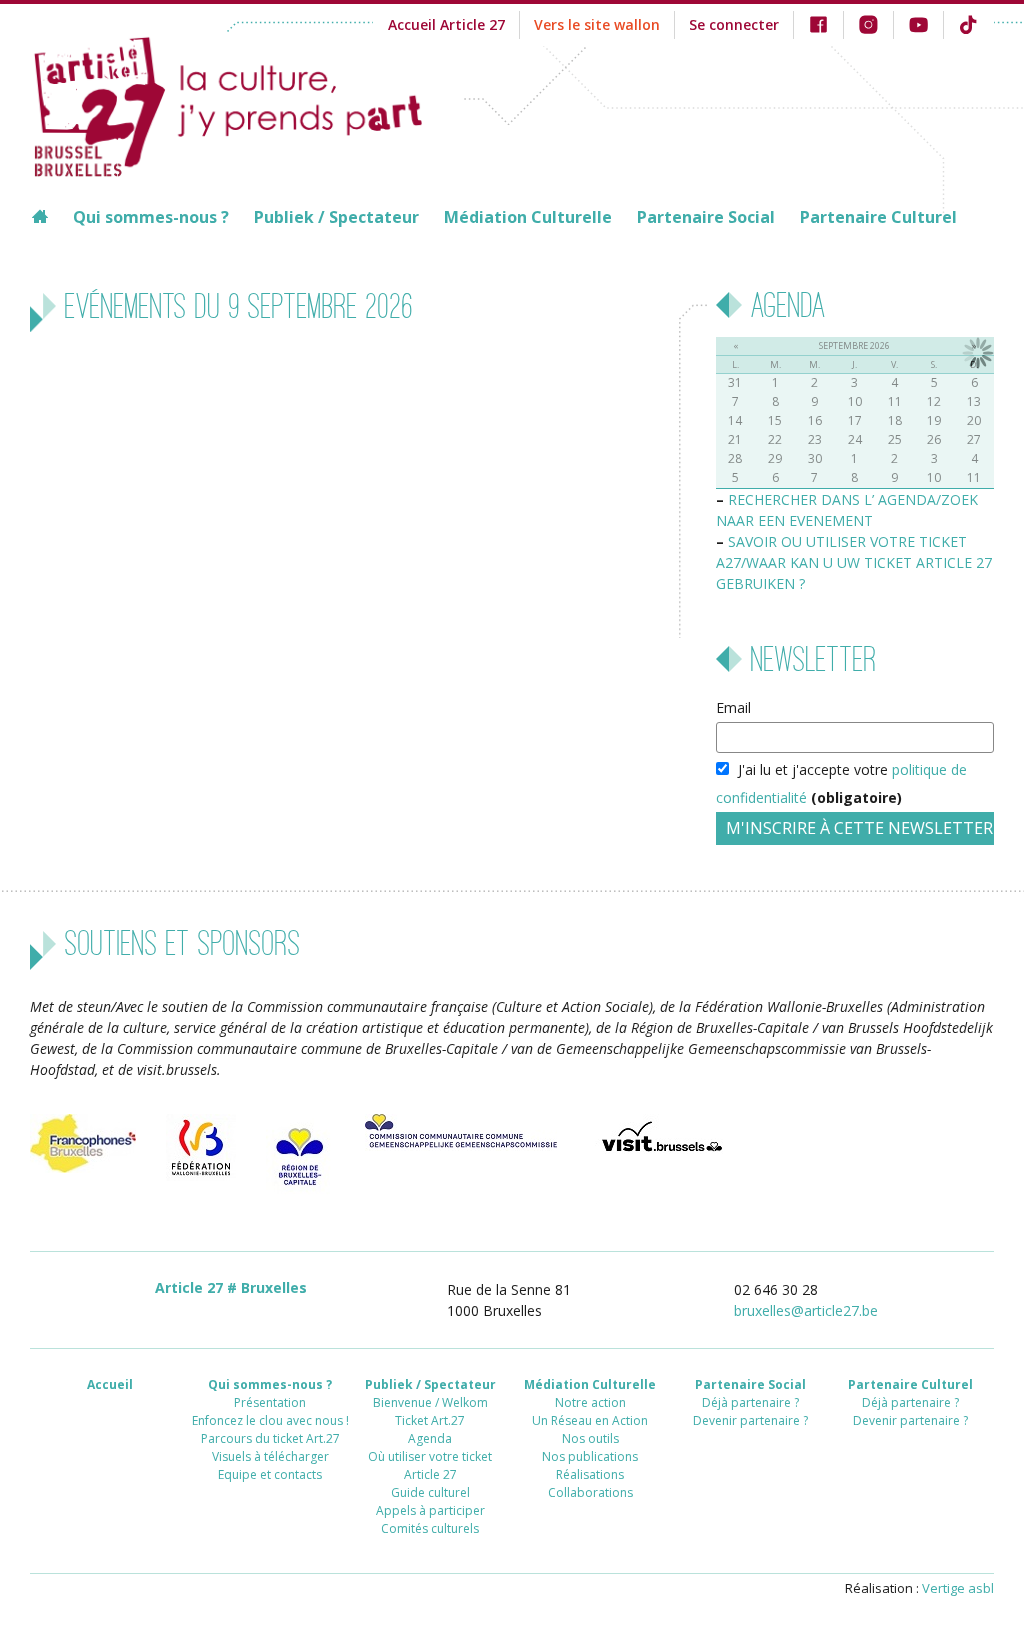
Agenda (430, 1438)
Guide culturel (430, 1492)
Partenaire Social (706, 217)
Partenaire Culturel (878, 217)
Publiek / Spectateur (336, 217)
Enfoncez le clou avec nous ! (270, 1420)
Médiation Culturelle (528, 217)
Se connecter (734, 24)
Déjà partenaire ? (750, 1402)
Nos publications (590, 1456)
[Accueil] (247, 104)
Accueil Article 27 (446, 24)
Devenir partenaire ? (750, 1420)
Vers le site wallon (597, 24)
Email (733, 707)
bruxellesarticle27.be (806, 1310)
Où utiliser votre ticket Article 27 (430, 1465)
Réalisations (590, 1474)
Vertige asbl (958, 1588)
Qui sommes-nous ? (151, 217)
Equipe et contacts (270, 1474)
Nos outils (590, 1438)
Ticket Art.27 (430, 1420)
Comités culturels (430, 1528)
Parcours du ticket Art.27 (270, 1438)
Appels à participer (430, 1510)
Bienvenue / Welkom (430, 1402)
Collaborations (590, 1492)
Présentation (270, 1402)
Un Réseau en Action (590, 1420)
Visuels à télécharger (270, 1456)
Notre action (590, 1402)
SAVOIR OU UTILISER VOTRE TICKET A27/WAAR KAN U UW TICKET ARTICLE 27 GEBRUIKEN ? (854, 562)
